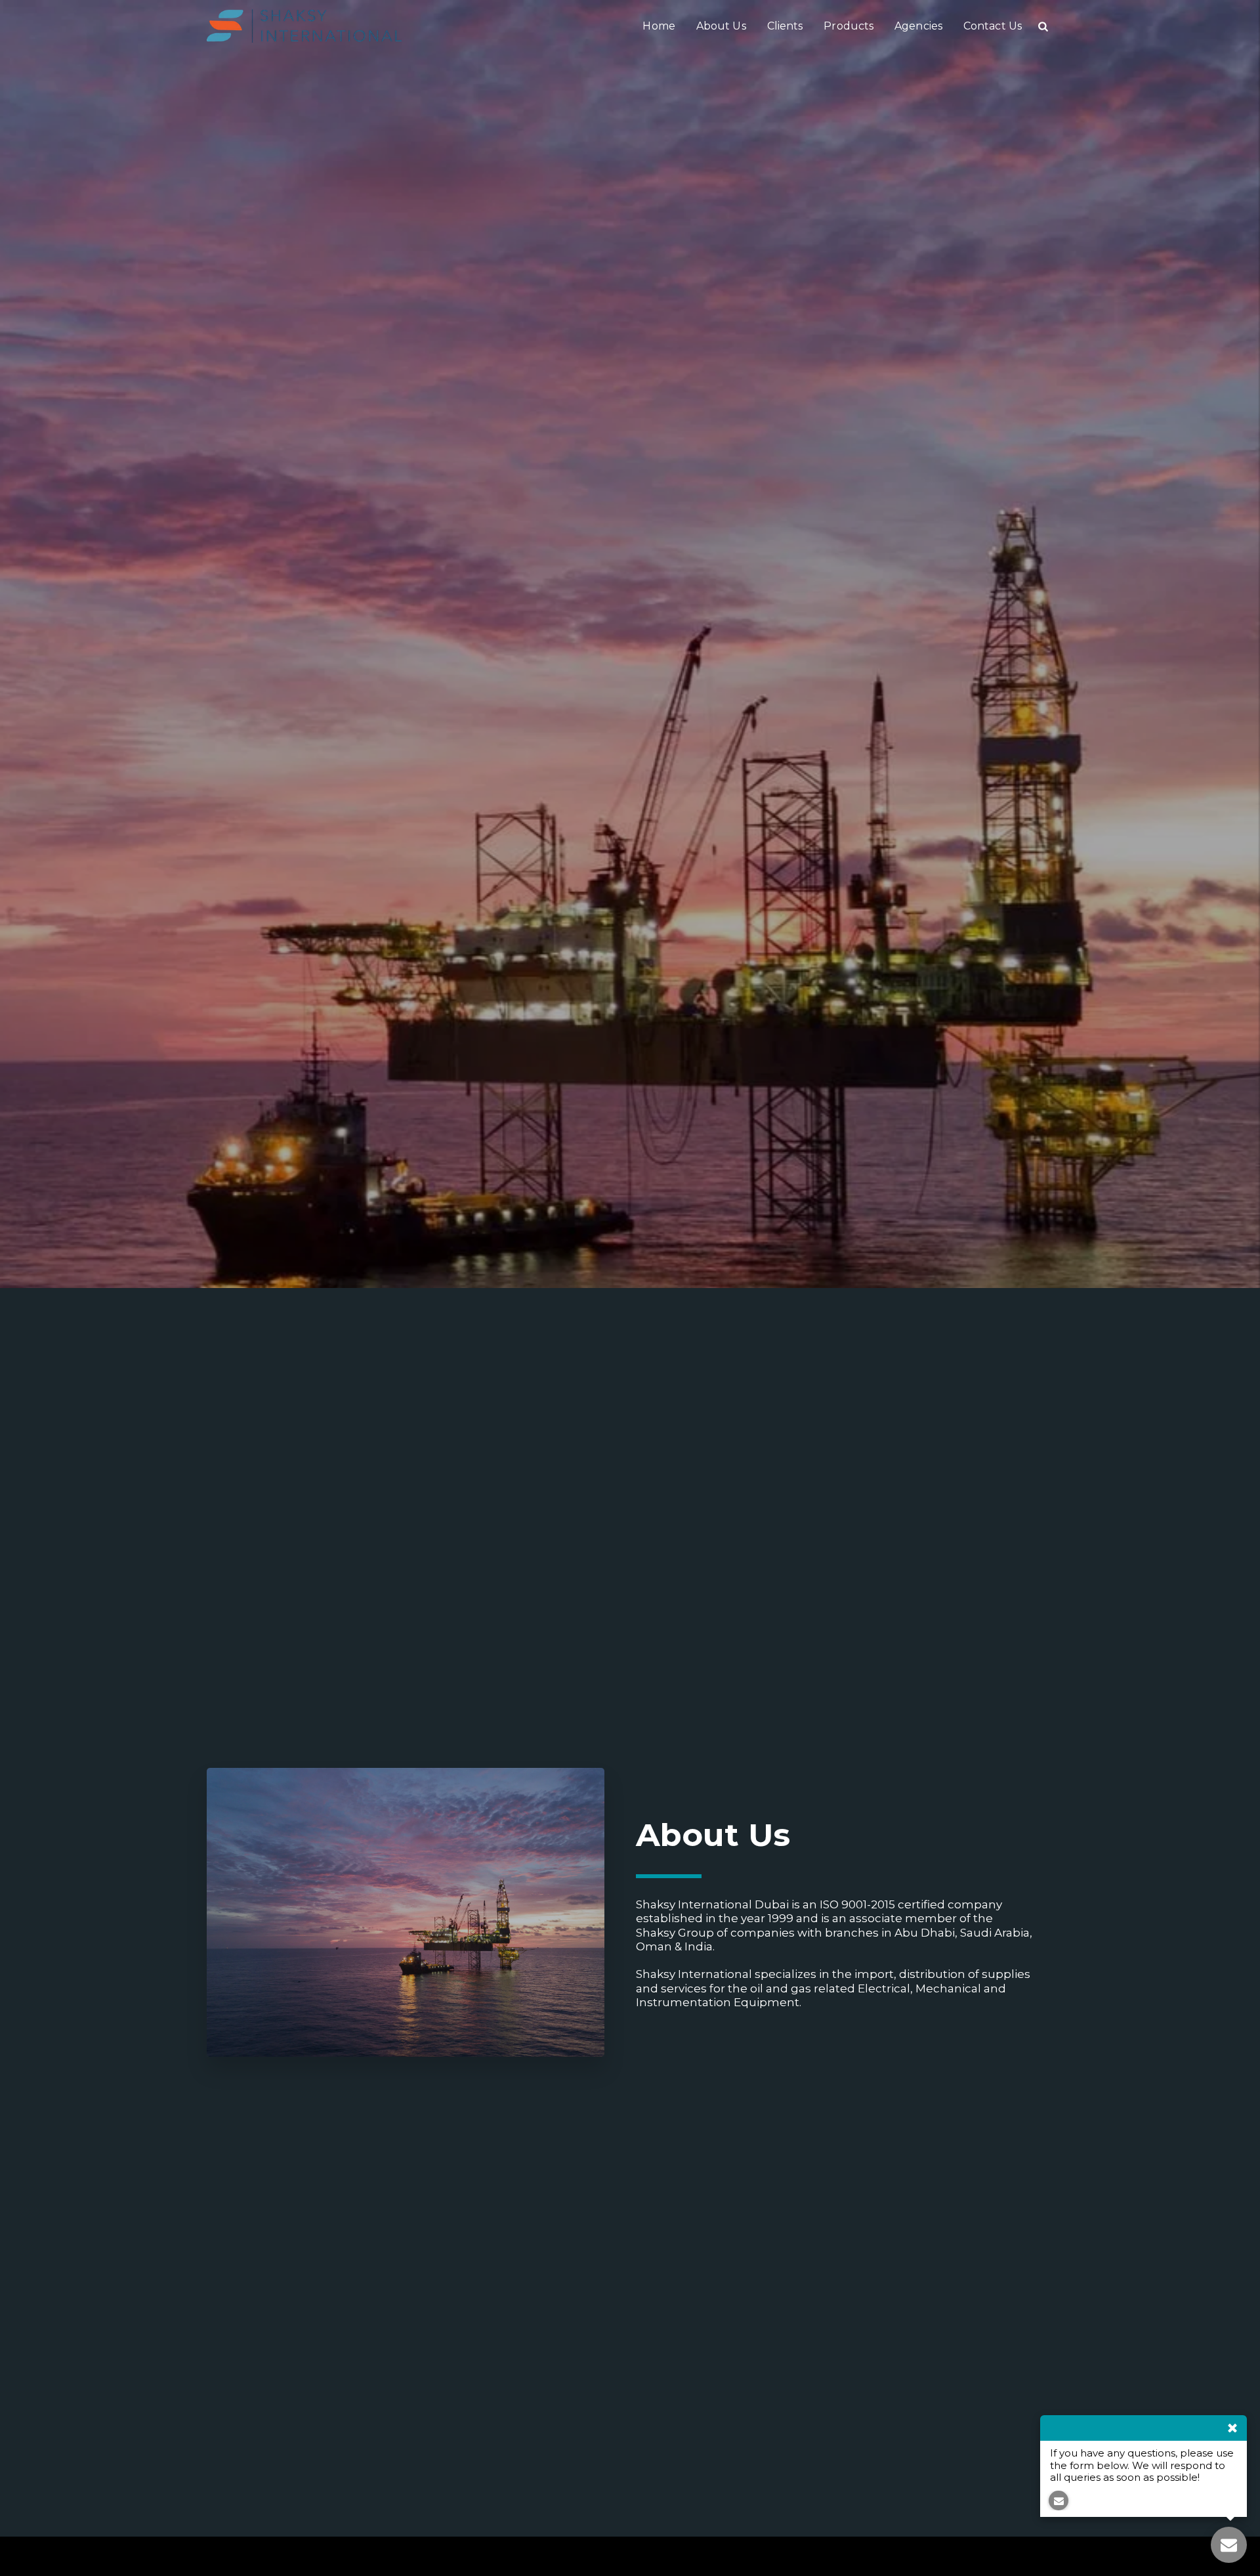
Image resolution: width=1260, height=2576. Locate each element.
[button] (1043, 26)
